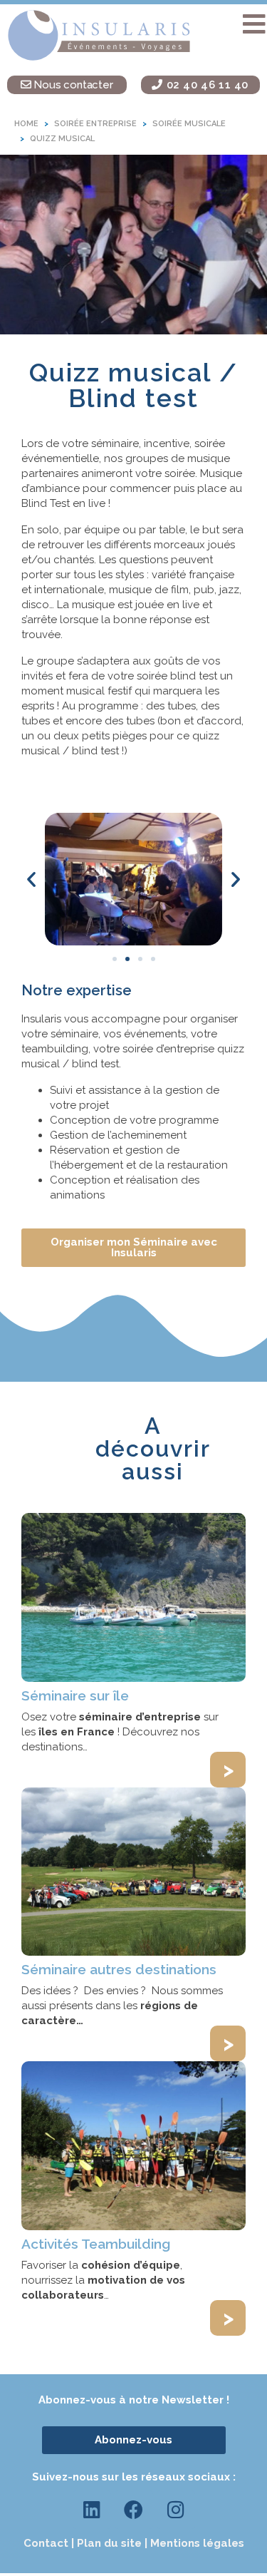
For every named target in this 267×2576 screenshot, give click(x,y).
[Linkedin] (92, 2510)
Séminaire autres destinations (119, 1969)
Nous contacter (72, 85)
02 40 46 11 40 (206, 85)
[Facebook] (134, 2510)
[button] (254, 24)
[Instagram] (176, 2510)
